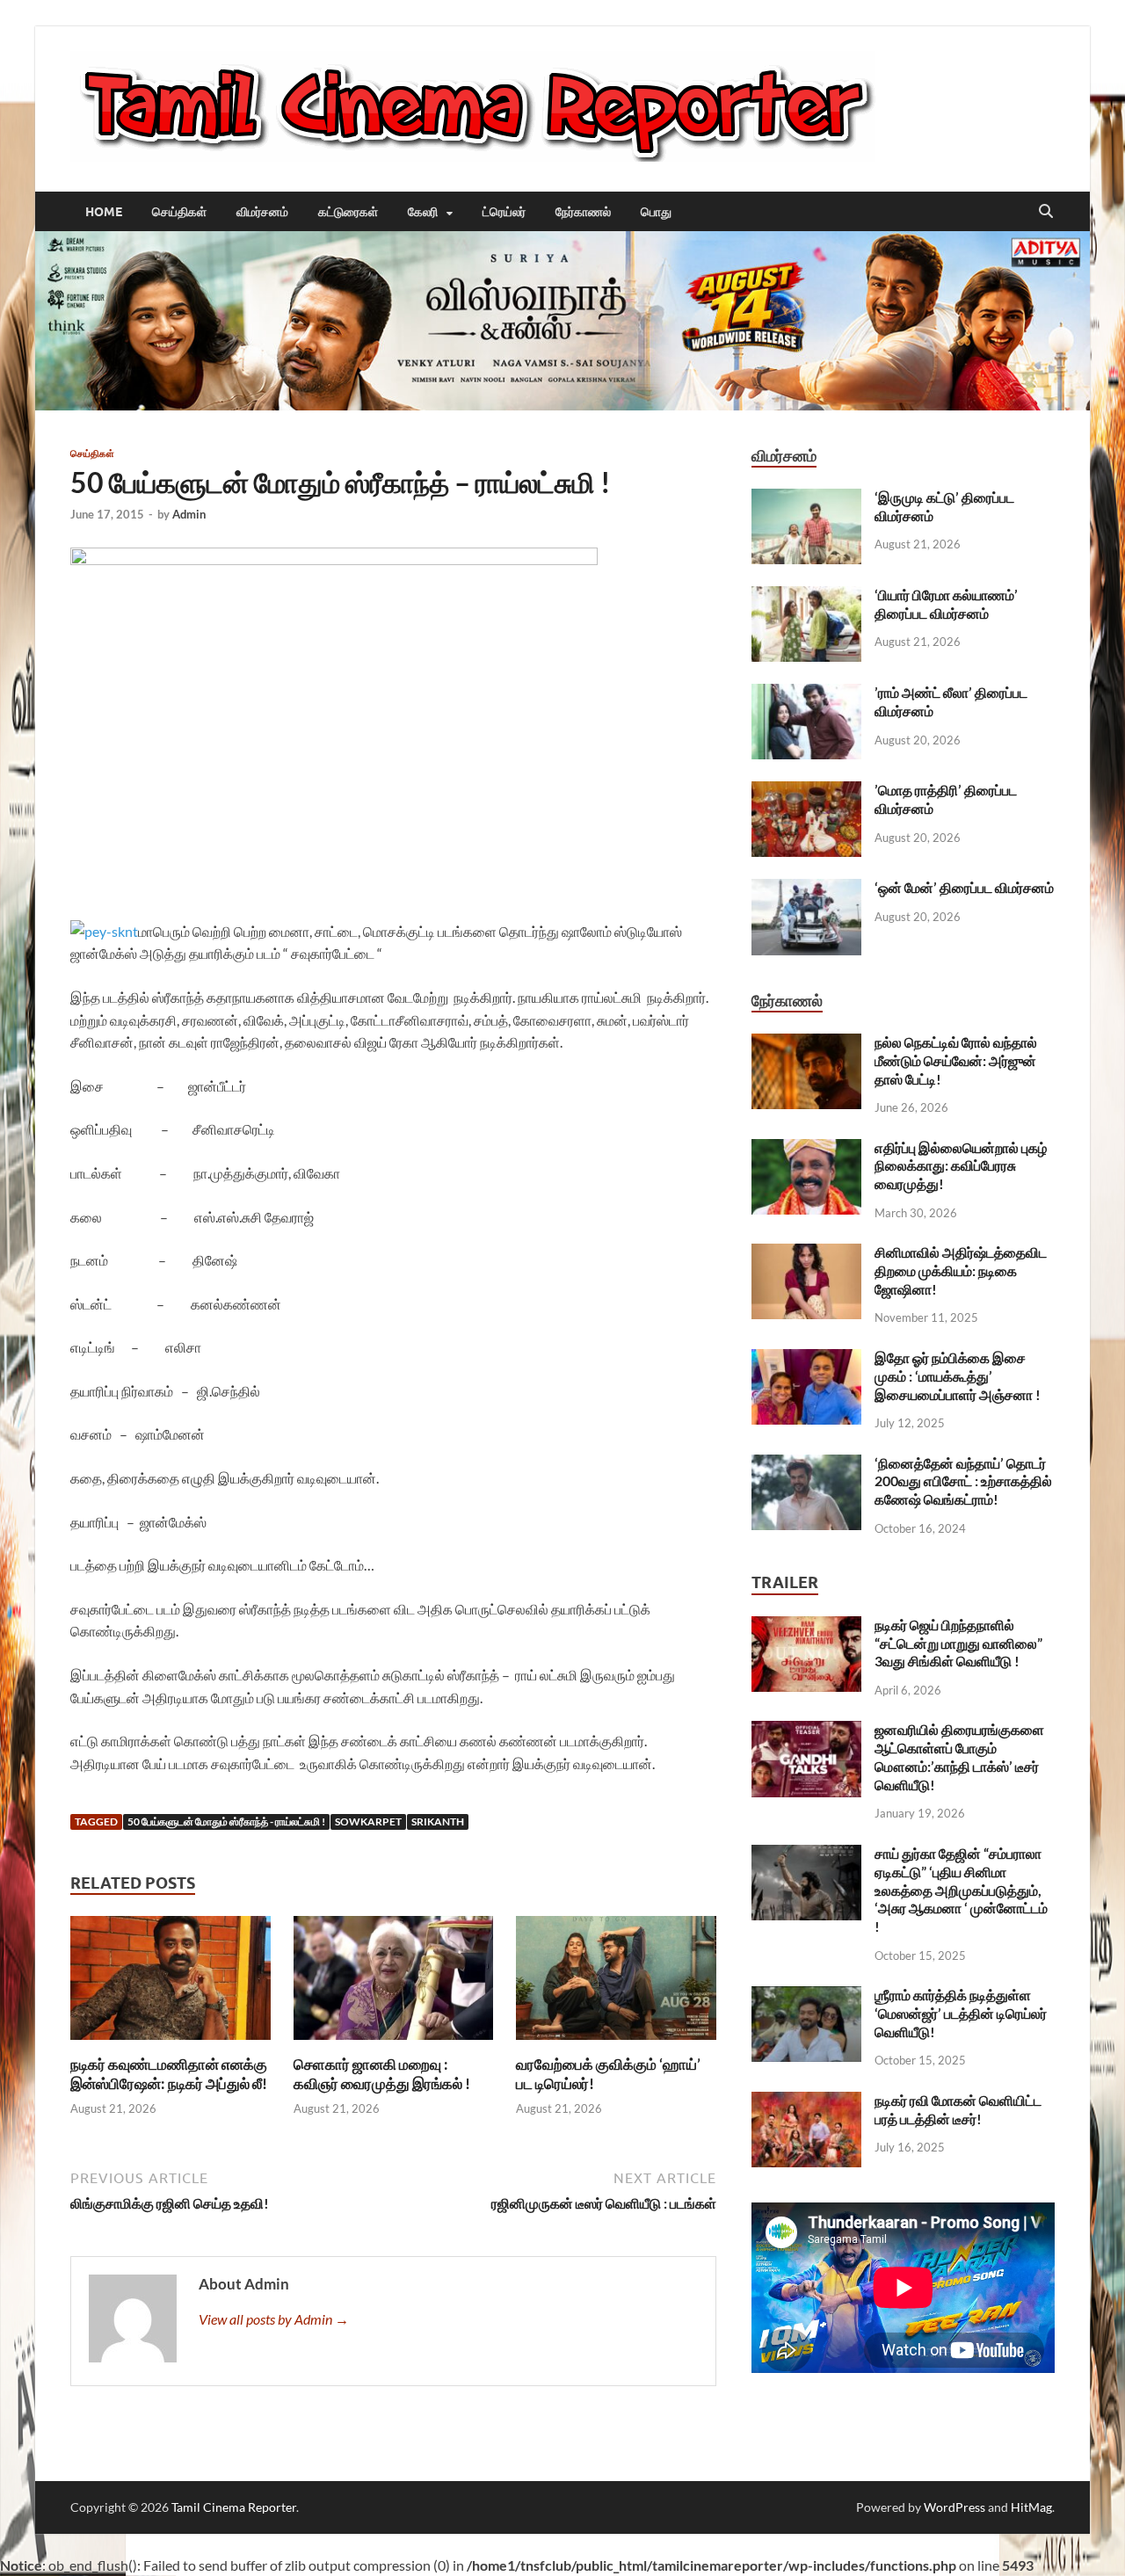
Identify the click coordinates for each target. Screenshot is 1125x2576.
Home (104, 212)
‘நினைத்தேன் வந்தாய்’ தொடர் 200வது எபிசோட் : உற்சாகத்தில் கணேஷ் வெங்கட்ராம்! (963, 1481)
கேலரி (423, 212)
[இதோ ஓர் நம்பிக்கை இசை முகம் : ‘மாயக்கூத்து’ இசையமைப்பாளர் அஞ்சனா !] (806, 1359)
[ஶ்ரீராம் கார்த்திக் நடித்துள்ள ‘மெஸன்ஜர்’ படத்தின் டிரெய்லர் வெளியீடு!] (806, 1996)
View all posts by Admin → (274, 2319)
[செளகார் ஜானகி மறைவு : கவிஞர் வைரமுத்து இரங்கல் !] (394, 1983)
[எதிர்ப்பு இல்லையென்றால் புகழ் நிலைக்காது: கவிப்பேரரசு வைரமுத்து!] (806, 1149)
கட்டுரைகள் (348, 212)
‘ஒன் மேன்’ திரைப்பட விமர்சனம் (964, 887)
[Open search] (1046, 212)
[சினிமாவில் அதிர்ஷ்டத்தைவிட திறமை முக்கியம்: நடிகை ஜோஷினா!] (806, 1254)
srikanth (438, 1821)
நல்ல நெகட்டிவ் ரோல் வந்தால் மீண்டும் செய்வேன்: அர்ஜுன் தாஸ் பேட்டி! (956, 1060)
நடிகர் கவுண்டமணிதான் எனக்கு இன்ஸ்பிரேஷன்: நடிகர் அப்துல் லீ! (169, 2074)
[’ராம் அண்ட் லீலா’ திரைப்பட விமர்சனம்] (806, 694)
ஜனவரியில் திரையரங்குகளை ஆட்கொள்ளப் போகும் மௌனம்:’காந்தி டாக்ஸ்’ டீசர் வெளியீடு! (959, 1756)
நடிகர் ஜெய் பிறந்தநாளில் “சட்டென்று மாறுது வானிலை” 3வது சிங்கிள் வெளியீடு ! (958, 1643)
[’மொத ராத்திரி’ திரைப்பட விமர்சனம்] (806, 791)
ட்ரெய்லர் (504, 212)
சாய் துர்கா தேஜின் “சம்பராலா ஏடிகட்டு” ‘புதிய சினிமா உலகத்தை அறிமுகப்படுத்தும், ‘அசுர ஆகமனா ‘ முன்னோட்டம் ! (961, 1890)
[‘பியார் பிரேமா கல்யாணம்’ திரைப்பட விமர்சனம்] (806, 596)
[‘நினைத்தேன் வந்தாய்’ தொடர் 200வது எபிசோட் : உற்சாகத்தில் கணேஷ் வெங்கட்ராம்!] (806, 1465)
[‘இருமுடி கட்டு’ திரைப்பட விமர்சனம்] (806, 499)
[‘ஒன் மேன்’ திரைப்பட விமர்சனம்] (806, 889)
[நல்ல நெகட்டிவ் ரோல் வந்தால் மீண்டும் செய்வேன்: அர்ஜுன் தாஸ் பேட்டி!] (806, 1044)
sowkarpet (368, 1821)
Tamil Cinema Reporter (234, 2507)
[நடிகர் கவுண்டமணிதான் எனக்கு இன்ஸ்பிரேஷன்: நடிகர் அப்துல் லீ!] (171, 1983)
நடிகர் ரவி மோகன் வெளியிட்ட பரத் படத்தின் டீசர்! (958, 2109)
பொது (656, 212)
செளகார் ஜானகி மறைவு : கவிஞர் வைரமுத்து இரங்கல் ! (382, 2074)
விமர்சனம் (262, 212)
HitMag (1031, 2507)
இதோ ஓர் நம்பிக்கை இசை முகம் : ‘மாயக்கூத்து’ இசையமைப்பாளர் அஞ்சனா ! (958, 1376)
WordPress (954, 2507)
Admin (189, 514)
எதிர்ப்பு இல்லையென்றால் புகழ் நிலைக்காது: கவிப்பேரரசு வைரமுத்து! (961, 1166)
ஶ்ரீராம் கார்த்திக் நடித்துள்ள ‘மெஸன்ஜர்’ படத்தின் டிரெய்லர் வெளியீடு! (961, 2013)
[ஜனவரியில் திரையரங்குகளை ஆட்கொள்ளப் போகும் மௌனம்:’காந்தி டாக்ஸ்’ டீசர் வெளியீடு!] (806, 1731)
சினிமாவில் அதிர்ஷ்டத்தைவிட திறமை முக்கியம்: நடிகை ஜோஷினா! (961, 1270)
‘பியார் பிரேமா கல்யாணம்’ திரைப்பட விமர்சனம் (946, 604)
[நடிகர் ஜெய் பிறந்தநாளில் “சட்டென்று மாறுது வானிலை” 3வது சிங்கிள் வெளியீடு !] (806, 1626)
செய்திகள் (179, 212)
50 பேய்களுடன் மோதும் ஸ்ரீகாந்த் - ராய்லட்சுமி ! (226, 1821)
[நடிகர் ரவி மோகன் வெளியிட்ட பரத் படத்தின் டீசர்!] (806, 2102)
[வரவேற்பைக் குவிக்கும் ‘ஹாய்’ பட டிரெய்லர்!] (616, 1983)
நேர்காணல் (583, 212)
